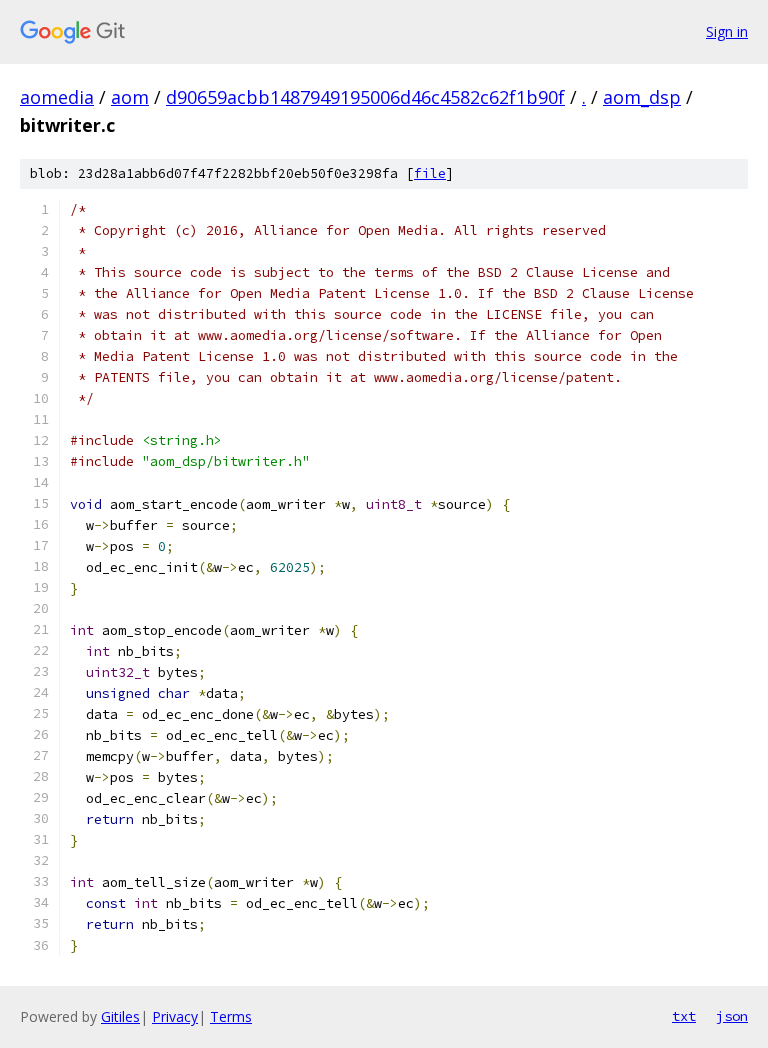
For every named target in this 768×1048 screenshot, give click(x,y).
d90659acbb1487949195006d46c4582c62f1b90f (365, 97)
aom (130, 97)
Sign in (727, 31)
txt (684, 1016)
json (732, 1016)
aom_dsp (642, 97)
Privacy (175, 1016)
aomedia (57, 97)
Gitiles (120, 1016)
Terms (231, 1016)
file (430, 173)
